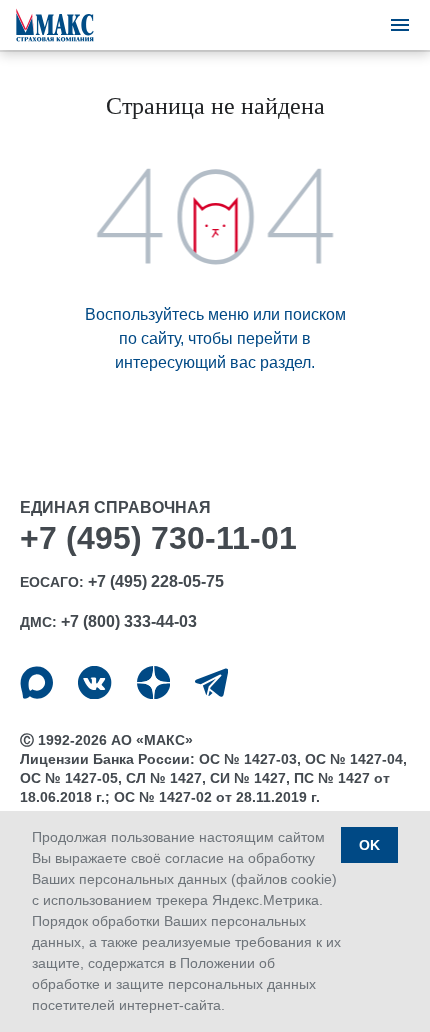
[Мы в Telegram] (211, 682)
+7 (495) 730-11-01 (158, 538)
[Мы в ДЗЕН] (153, 682)
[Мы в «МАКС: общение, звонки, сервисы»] (36, 682)
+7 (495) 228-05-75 (156, 581)
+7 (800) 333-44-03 (129, 621)
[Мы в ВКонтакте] (94, 682)
